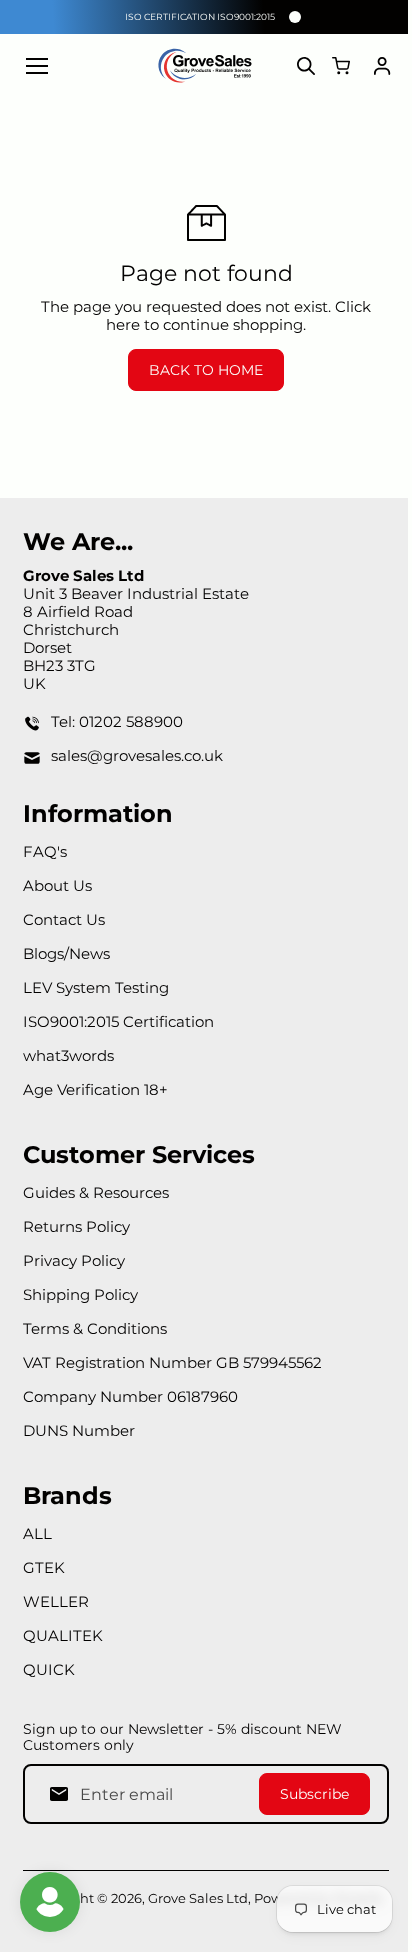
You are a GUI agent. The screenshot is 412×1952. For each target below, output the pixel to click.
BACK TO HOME (206, 370)
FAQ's (45, 851)
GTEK (44, 1567)
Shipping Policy (80, 1294)
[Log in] (382, 66)
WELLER (56, 1601)
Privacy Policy (74, 1260)
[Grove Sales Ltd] (206, 66)
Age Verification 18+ (95, 1089)
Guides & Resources (96, 1192)
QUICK (49, 1669)
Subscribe (314, 1794)
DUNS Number (79, 1430)
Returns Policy (76, 1226)
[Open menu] (37, 66)
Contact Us (64, 919)
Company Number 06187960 (130, 1396)
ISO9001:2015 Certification (118, 1021)
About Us (57, 885)
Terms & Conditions (95, 1328)
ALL (37, 1533)
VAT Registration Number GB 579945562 (172, 1362)
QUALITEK (63, 1635)
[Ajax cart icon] (341, 66)
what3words (68, 1055)
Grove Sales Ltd (198, 1898)
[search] (306, 66)
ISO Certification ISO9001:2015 (200, 16)
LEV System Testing (96, 987)
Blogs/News (66, 953)
